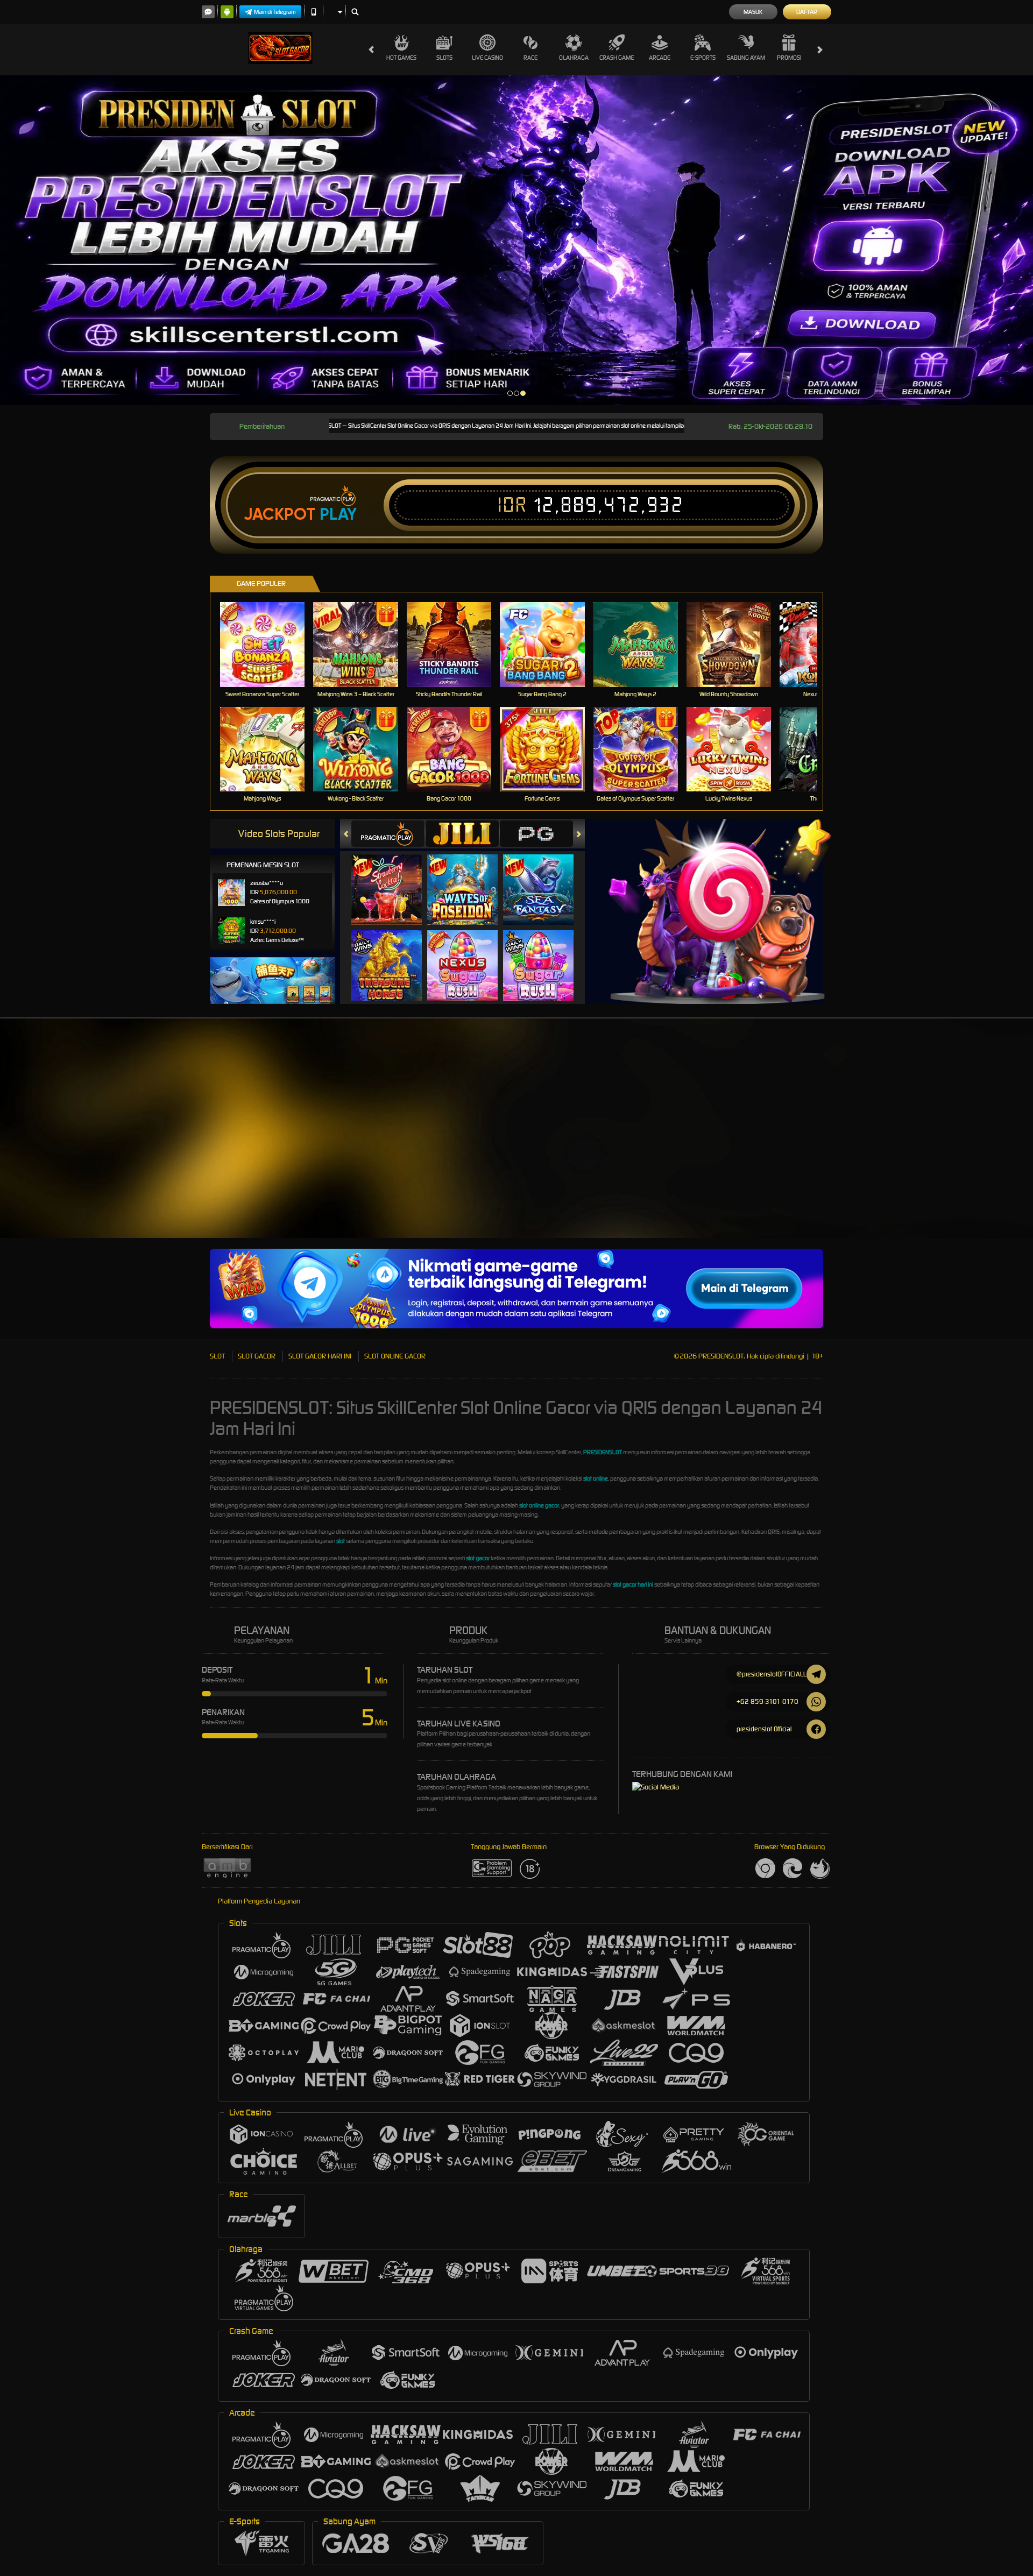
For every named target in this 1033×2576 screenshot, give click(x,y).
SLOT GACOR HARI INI (320, 1356)
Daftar (807, 12)
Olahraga (574, 58)
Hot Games (401, 58)
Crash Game (617, 58)
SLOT (217, 1356)
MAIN (269, 644)
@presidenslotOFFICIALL (772, 1674)
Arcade (660, 58)
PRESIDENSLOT (603, 1452)
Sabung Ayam (746, 58)
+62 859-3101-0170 (767, 1701)
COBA (393, 879)
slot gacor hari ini (633, 1584)
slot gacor (478, 1558)
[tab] (388, 834)
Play (338, 514)
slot (341, 1541)
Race (530, 58)
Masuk (753, 12)
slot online (596, 1478)
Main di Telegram (275, 12)
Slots (444, 58)
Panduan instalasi (938, 1151)
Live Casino (487, 58)
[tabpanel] (516, 240)
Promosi (789, 58)
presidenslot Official (764, 1729)
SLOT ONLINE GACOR (395, 1356)
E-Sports (703, 58)
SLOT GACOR (257, 1356)
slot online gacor (539, 1505)
